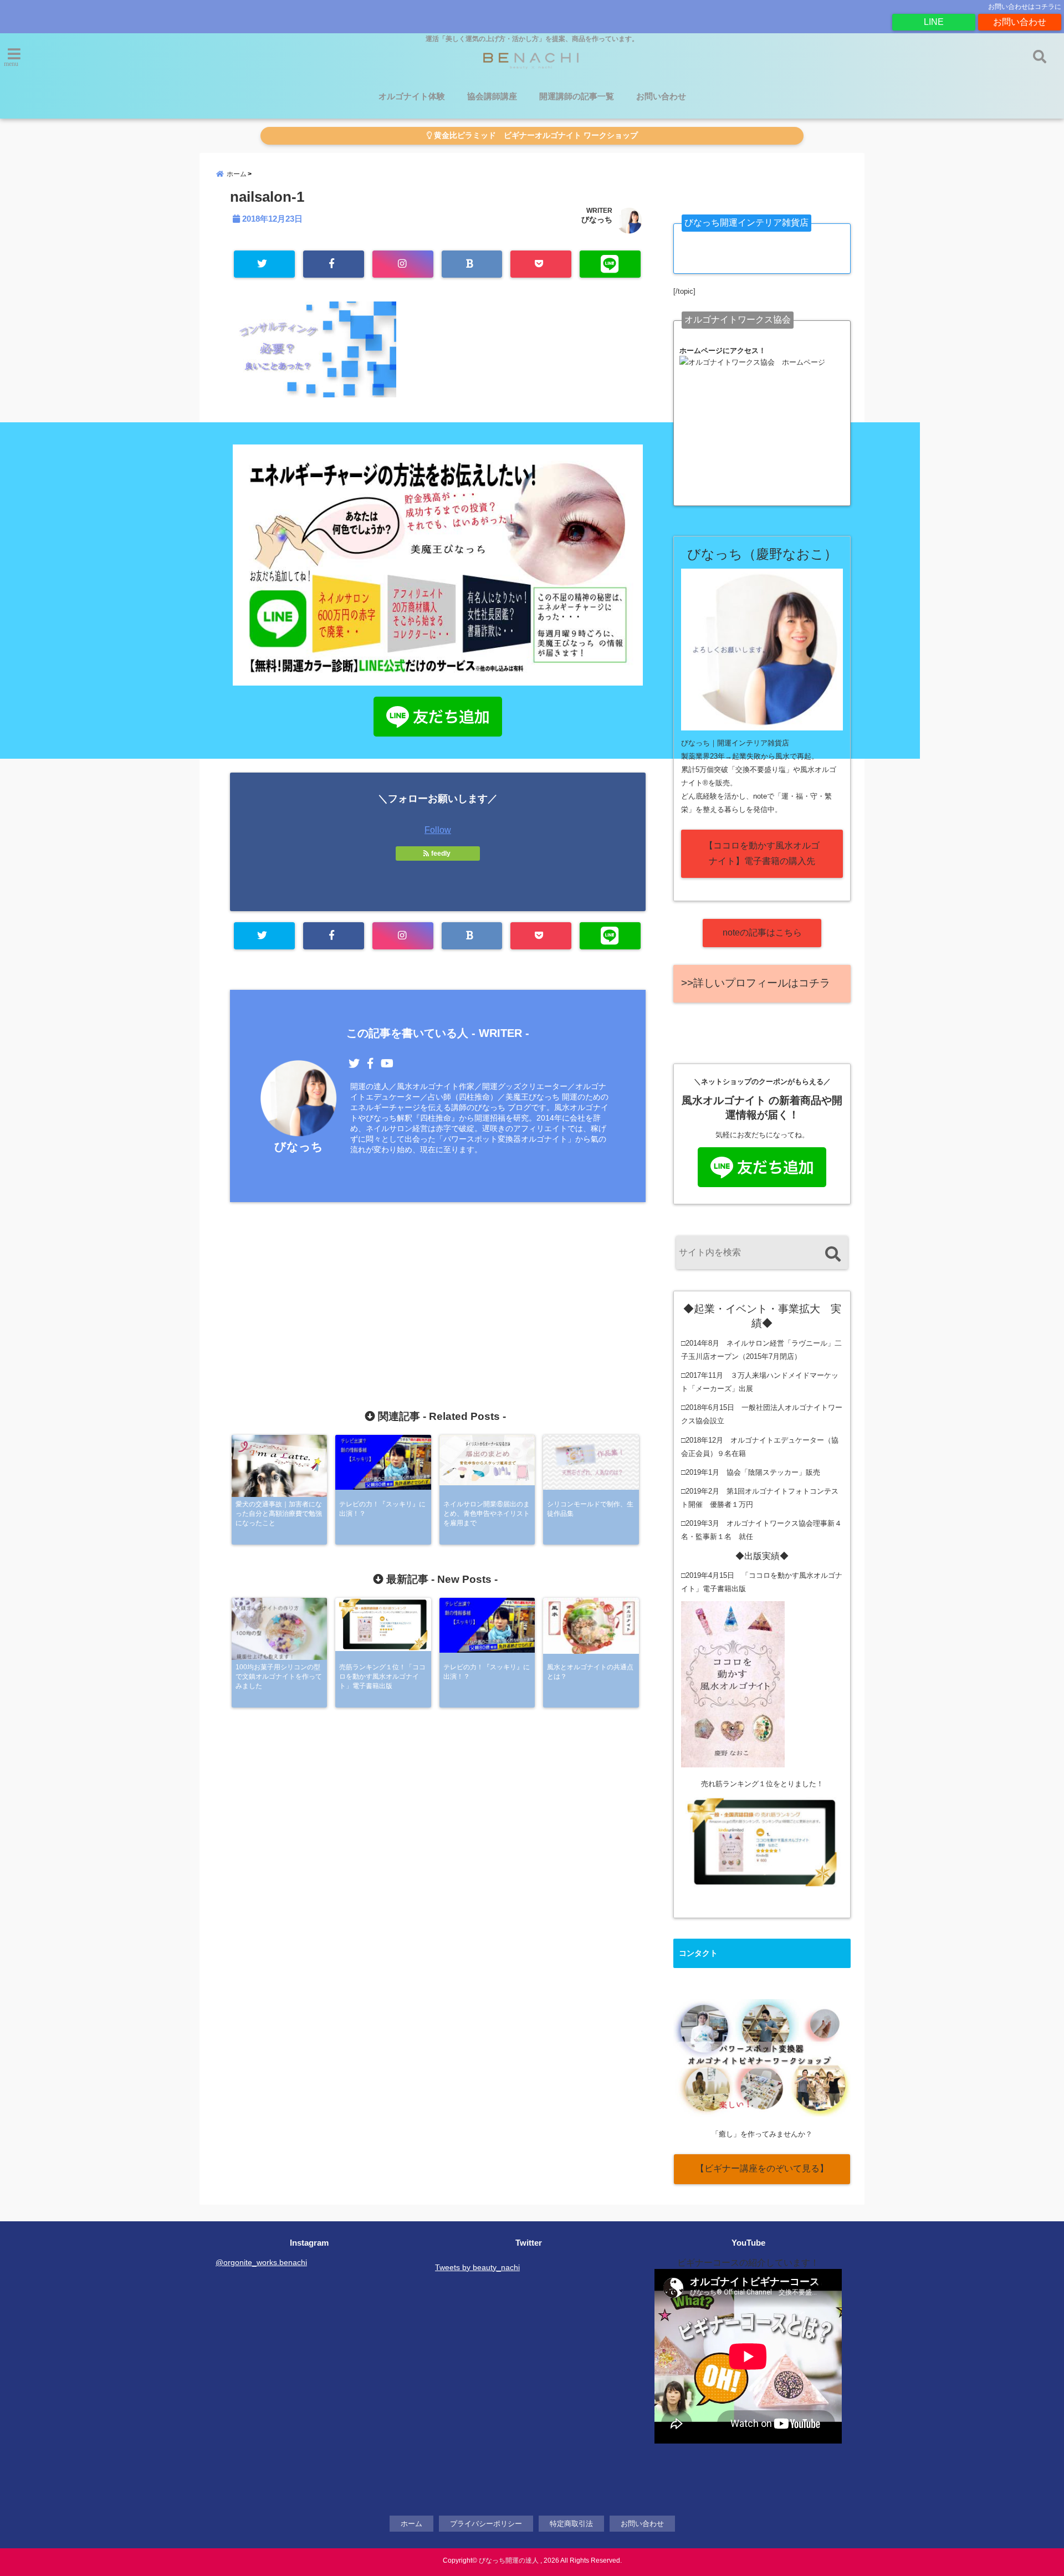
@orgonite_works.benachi (261, 2262)
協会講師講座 (492, 96)
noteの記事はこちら (762, 932)
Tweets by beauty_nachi (477, 2267)
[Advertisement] (438, 1282)
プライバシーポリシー (486, 2524)
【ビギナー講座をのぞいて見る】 (762, 2168)
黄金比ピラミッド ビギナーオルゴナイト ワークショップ (535, 136)
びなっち (597, 219)
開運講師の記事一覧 (577, 96)
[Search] (833, 1254)
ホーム (411, 2524)
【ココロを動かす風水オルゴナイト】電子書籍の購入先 (762, 853)
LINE (934, 22)
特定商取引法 (571, 2524)
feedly (441, 853)
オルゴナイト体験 (412, 96)
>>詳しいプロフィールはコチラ (756, 983)
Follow (438, 830)
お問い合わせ (1020, 22)
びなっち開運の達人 (509, 2560)
